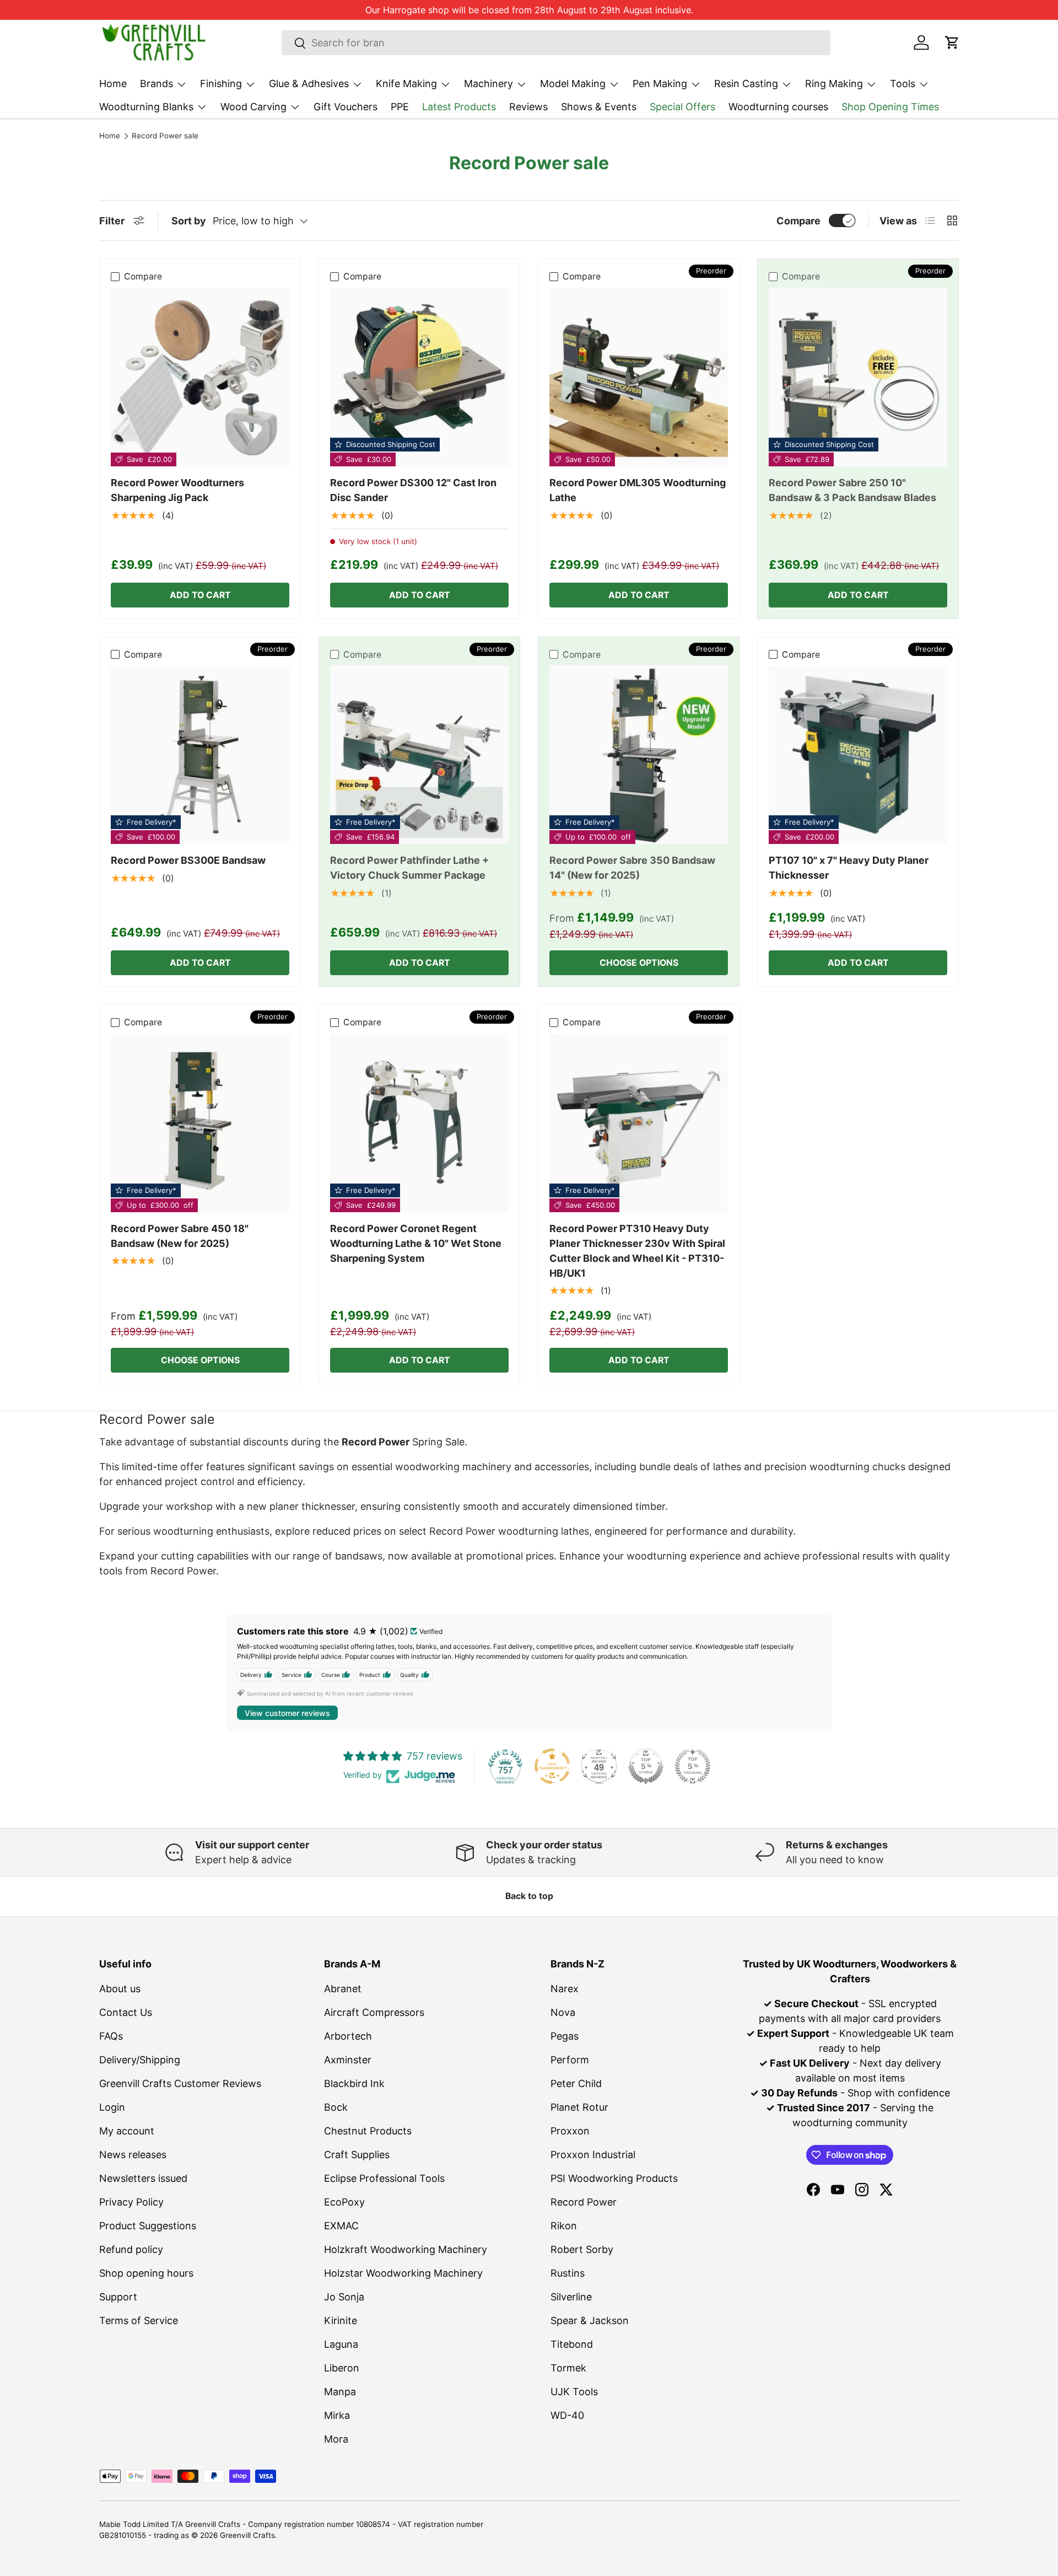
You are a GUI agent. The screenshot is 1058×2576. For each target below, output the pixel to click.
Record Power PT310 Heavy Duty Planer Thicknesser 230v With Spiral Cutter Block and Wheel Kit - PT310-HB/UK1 (637, 1251)
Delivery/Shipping (140, 2060)
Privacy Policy (131, 2202)
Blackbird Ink (354, 2083)
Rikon (564, 2226)
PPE (400, 107)
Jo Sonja (344, 2297)
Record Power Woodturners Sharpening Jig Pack (177, 490)
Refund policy (131, 2249)
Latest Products (459, 107)
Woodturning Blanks (146, 107)
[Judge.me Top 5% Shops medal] (646, 1766)
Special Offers (682, 107)
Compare (798, 221)
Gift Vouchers (346, 107)
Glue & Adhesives (309, 84)
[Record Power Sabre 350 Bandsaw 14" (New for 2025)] (639, 755)
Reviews (528, 107)
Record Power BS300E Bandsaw (188, 860)
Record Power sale (165, 136)
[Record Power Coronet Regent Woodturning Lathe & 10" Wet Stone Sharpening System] (419, 1123)
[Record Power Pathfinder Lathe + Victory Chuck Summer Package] (419, 755)
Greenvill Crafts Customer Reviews (180, 2083)
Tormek (568, 2368)
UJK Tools (574, 2392)
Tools (903, 84)
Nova (563, 2012)
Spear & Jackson (590, 2320)
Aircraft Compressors (374, 2012)
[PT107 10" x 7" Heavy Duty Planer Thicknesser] (858, 755)
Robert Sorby (582, 2249)
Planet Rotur (579, 2107)
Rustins (568, 2273)
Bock (336, 2107)
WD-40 (567, 2415)
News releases (133, 2155)
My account (127, 2131)
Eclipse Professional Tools (384, 2178)
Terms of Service (139, 2320)
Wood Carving (253, 107)
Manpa (340, 2392)
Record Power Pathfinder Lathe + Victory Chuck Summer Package (409, 868)
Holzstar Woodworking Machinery (403, 2273)
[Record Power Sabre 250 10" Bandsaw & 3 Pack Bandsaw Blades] (858, 377)
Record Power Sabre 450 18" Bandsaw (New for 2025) (180, 1236)
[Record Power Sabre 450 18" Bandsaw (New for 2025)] (200, 1123)
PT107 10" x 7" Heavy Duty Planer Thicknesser (849, 868)
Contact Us (126, 2012)
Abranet (343, 1989)
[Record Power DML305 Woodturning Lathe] (639, 377)
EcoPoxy (344, 2202)
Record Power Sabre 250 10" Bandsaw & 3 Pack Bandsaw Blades (852, 490)
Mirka (337, 2415)
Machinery (488, 84)
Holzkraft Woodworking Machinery (406, 2249)
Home (113, 84)
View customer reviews (287, 1713)
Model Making (573, 84)
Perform (570, 2060)
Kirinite (341, 2320)
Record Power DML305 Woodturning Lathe (638, 490)
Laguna (341, 2344)
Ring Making (834, 84)
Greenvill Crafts (247, 2535)
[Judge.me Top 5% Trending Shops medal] (693, 1766)
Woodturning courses (778, 107)
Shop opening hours (146, 2273)
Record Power (584, 2202)
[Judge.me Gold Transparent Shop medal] (552, 1766)
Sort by (189, 221)
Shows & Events (599, 107)
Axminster (348, 2060)
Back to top (529, 1896)
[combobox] (556, 43)
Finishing (221, 84)
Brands (156, 84)
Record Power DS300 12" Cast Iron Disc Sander (413, 490)
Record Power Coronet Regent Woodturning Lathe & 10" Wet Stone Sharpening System (416, 1243)
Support (118, 2297)
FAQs (111, 2036)
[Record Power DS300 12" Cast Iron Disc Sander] (419, 377)
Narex (565, 1989)
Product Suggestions (148, 2226)
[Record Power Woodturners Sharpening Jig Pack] (200, 377)
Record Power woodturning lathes (509, 1531)
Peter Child (576, 2083)
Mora (336, 2439)
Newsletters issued (143, 2178)
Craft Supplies (357, 2155)
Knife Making (406, 84)
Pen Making (660, 84)
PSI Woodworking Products (614, 2178)
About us (120, 1989)
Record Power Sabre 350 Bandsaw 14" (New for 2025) (632, 868)
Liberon (342, 2368)
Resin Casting (746, 84)
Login (112, 2107)
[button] (952, 42)
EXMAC (341, 2226)
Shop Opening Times (890, 107)
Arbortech (348, 2036)
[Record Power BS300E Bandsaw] (200, 755)
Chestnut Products (368, 2131)
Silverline (571, 2297)
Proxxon (570, 2131)
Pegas (565, 2036)
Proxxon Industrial (593, 2155)
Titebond (572, 2344)
